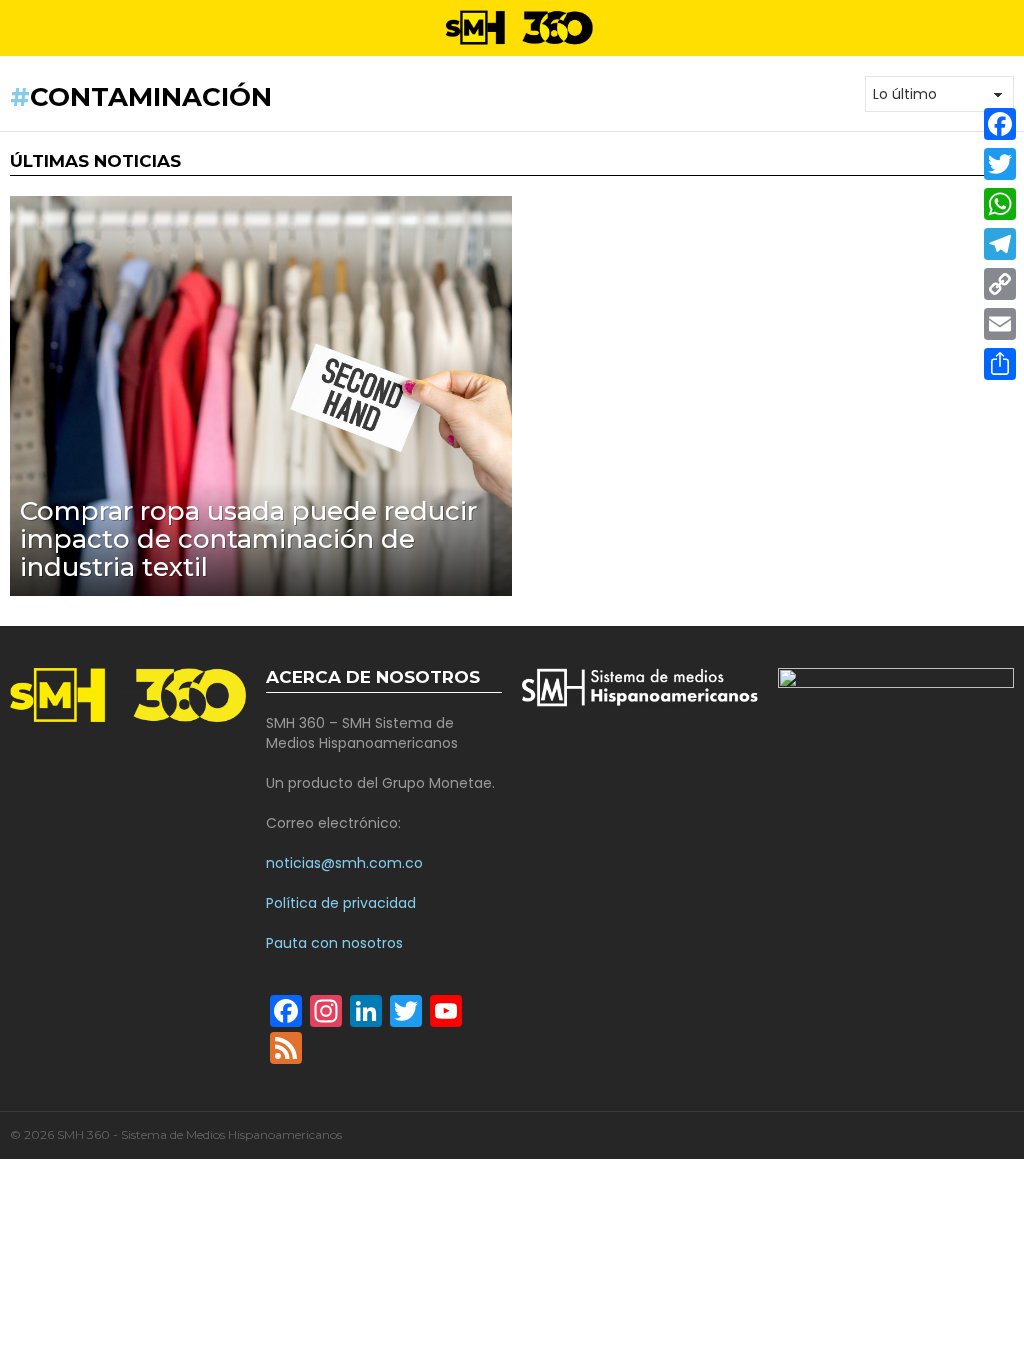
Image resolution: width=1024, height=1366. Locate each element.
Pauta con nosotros (334, 943)
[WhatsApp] (1000, 204)
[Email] (1000, 324)
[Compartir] (1000, 364)
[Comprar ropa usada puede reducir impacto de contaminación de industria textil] (261, 396)
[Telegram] (1000, 244)
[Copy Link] (1000, 284)
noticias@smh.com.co (344, 863)
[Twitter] (1000, 164)
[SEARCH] (1006, 28)
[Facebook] (1000, 124)
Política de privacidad (341, 903)
